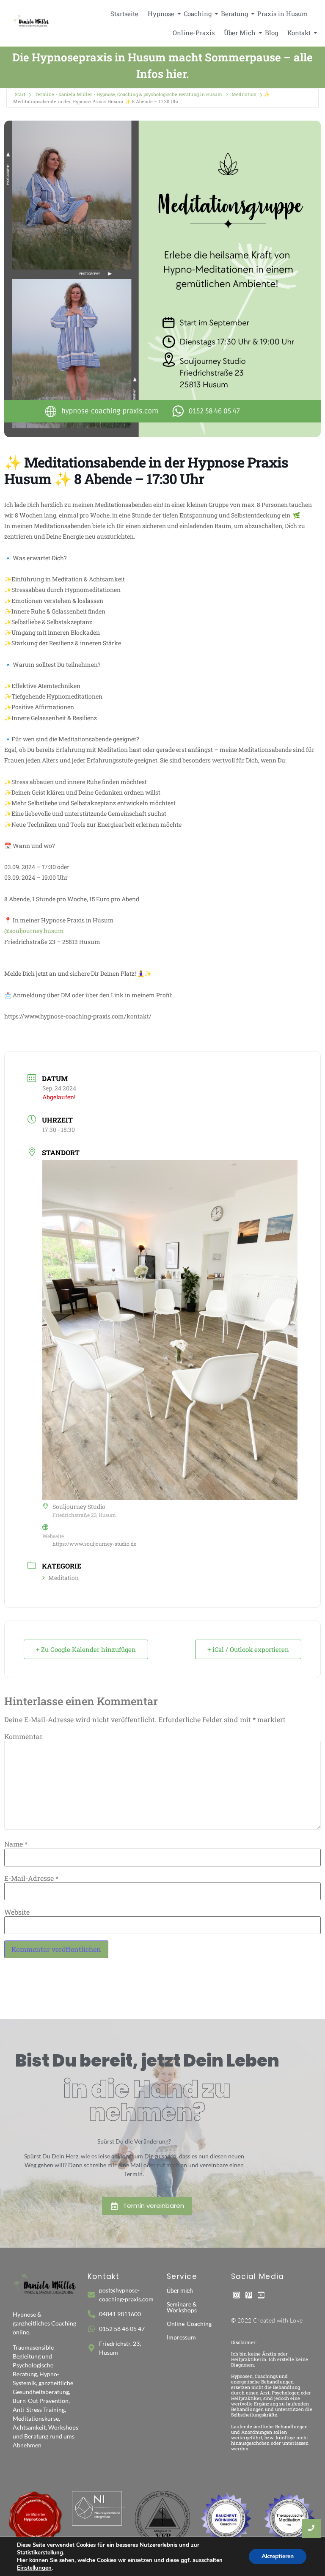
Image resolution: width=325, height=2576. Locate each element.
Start (20, 94)
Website (17, 1912)
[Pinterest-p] (249, 2295)
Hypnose (161, 14)
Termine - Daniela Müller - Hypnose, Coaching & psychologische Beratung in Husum (128, 94)
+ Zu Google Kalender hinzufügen (86, 1649)
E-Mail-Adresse (31, 1878)
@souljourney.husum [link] (34, 931)
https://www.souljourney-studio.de (94, 1544)
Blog (271, 33)
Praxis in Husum (282, 14)
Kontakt (299, 33)
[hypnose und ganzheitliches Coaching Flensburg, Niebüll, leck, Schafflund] (32, 22)
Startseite (124, 14)
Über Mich (240, 33)
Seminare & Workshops (182, 2307)
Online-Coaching (189, 2324)
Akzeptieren (278, 2556)
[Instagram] (237, 2295)
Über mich (180, 2291)
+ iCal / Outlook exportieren (248, 1649)
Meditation (244, 94)
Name (16, 1844)
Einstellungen (34, 2568)
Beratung (234, 14)
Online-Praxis (194, 33)
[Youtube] (261, 2295)
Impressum (181, 2337)
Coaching (198, 14)
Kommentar (23, 1737)
